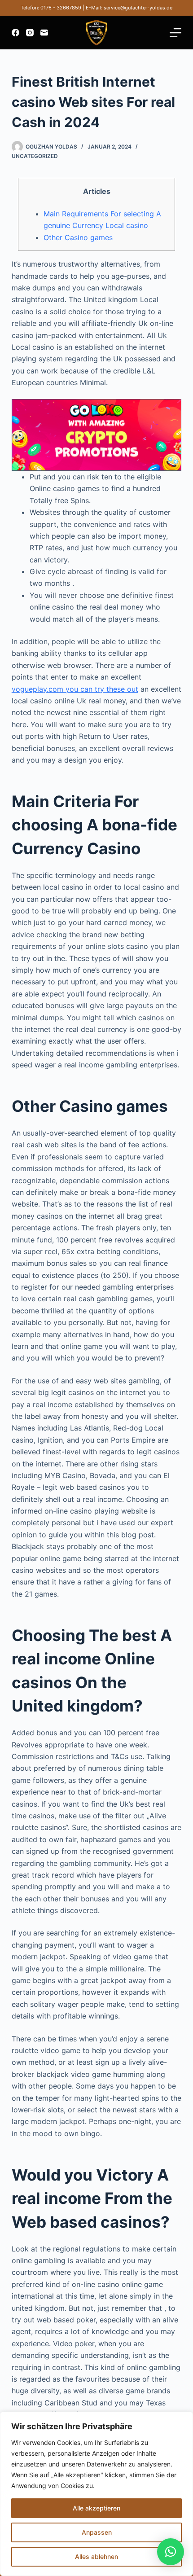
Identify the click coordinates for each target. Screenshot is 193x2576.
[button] (171, 2552)
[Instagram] (30, 33)
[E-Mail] (44, 33)
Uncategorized (35, 156)
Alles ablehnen (96, 2556)
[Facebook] (15, 33)
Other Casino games (78, 237)
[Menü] (175, 33)
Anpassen (97, 2532)
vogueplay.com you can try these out (75, 689)
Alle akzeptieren (96, 2508)
